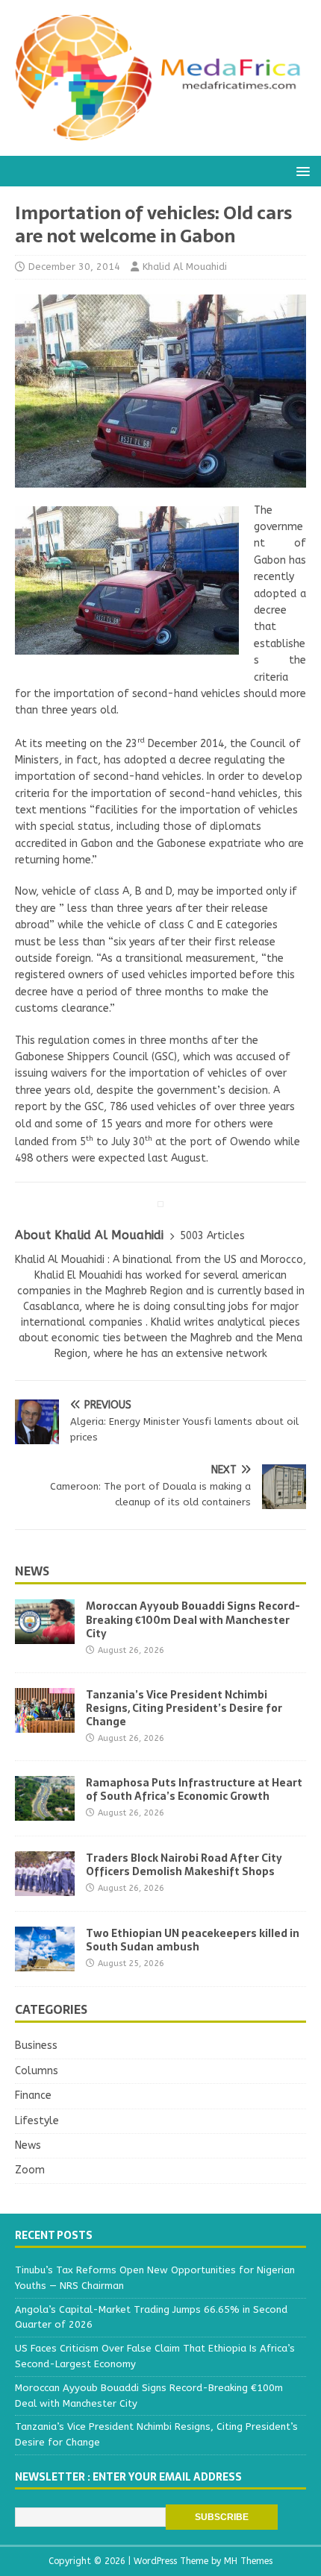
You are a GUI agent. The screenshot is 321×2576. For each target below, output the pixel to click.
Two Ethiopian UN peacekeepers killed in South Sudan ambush (193, 1940)
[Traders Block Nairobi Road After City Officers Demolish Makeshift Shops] (45, 1887)
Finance (33, 2095)
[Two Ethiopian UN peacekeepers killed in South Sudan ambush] (45, 1962)
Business (36, 2046)
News (32, 1571)
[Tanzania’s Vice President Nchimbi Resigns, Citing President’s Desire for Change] (45, 1723)
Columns (37, 2071)
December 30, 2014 (74, 267)
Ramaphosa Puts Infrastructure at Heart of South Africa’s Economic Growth (194, 1789)
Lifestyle (37, 2121)
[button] (300, 170)
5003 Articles (212, 1236)
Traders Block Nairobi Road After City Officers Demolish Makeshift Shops (184, 1865)
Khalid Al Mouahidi (185, 267)
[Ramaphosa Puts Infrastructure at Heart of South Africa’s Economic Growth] (45, 1811)
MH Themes (248, 2561)
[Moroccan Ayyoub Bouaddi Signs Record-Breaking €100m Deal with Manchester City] (45, 1635)
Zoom (30, 2170)
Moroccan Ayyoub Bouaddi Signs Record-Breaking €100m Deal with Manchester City (193, 1619)
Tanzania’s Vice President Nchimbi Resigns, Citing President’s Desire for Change (184, 1708)
